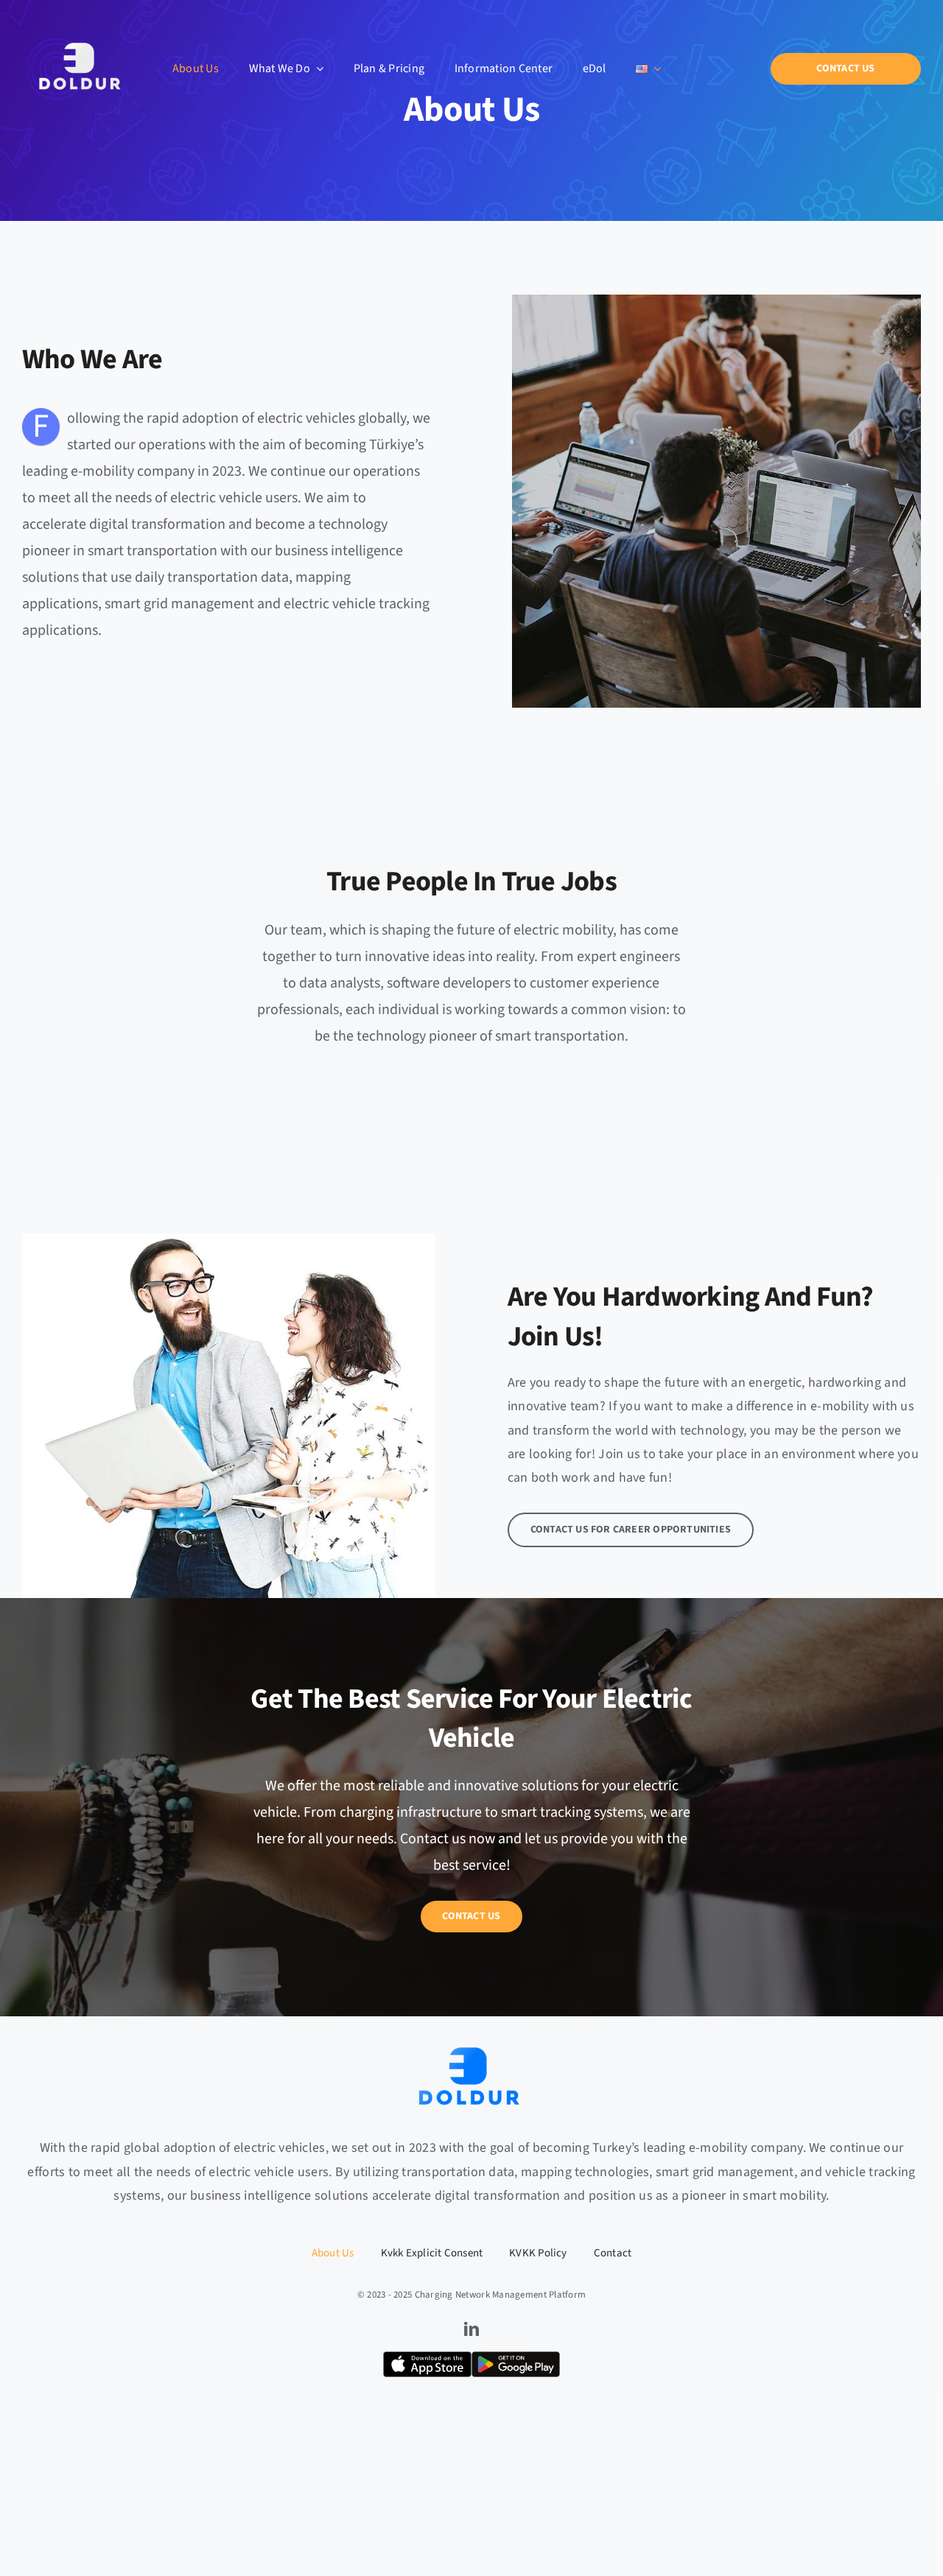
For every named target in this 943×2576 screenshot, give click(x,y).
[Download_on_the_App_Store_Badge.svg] (427, 2358)
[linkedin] (471, 2329)
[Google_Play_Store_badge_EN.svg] (516, 2358)
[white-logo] (82, 15)
